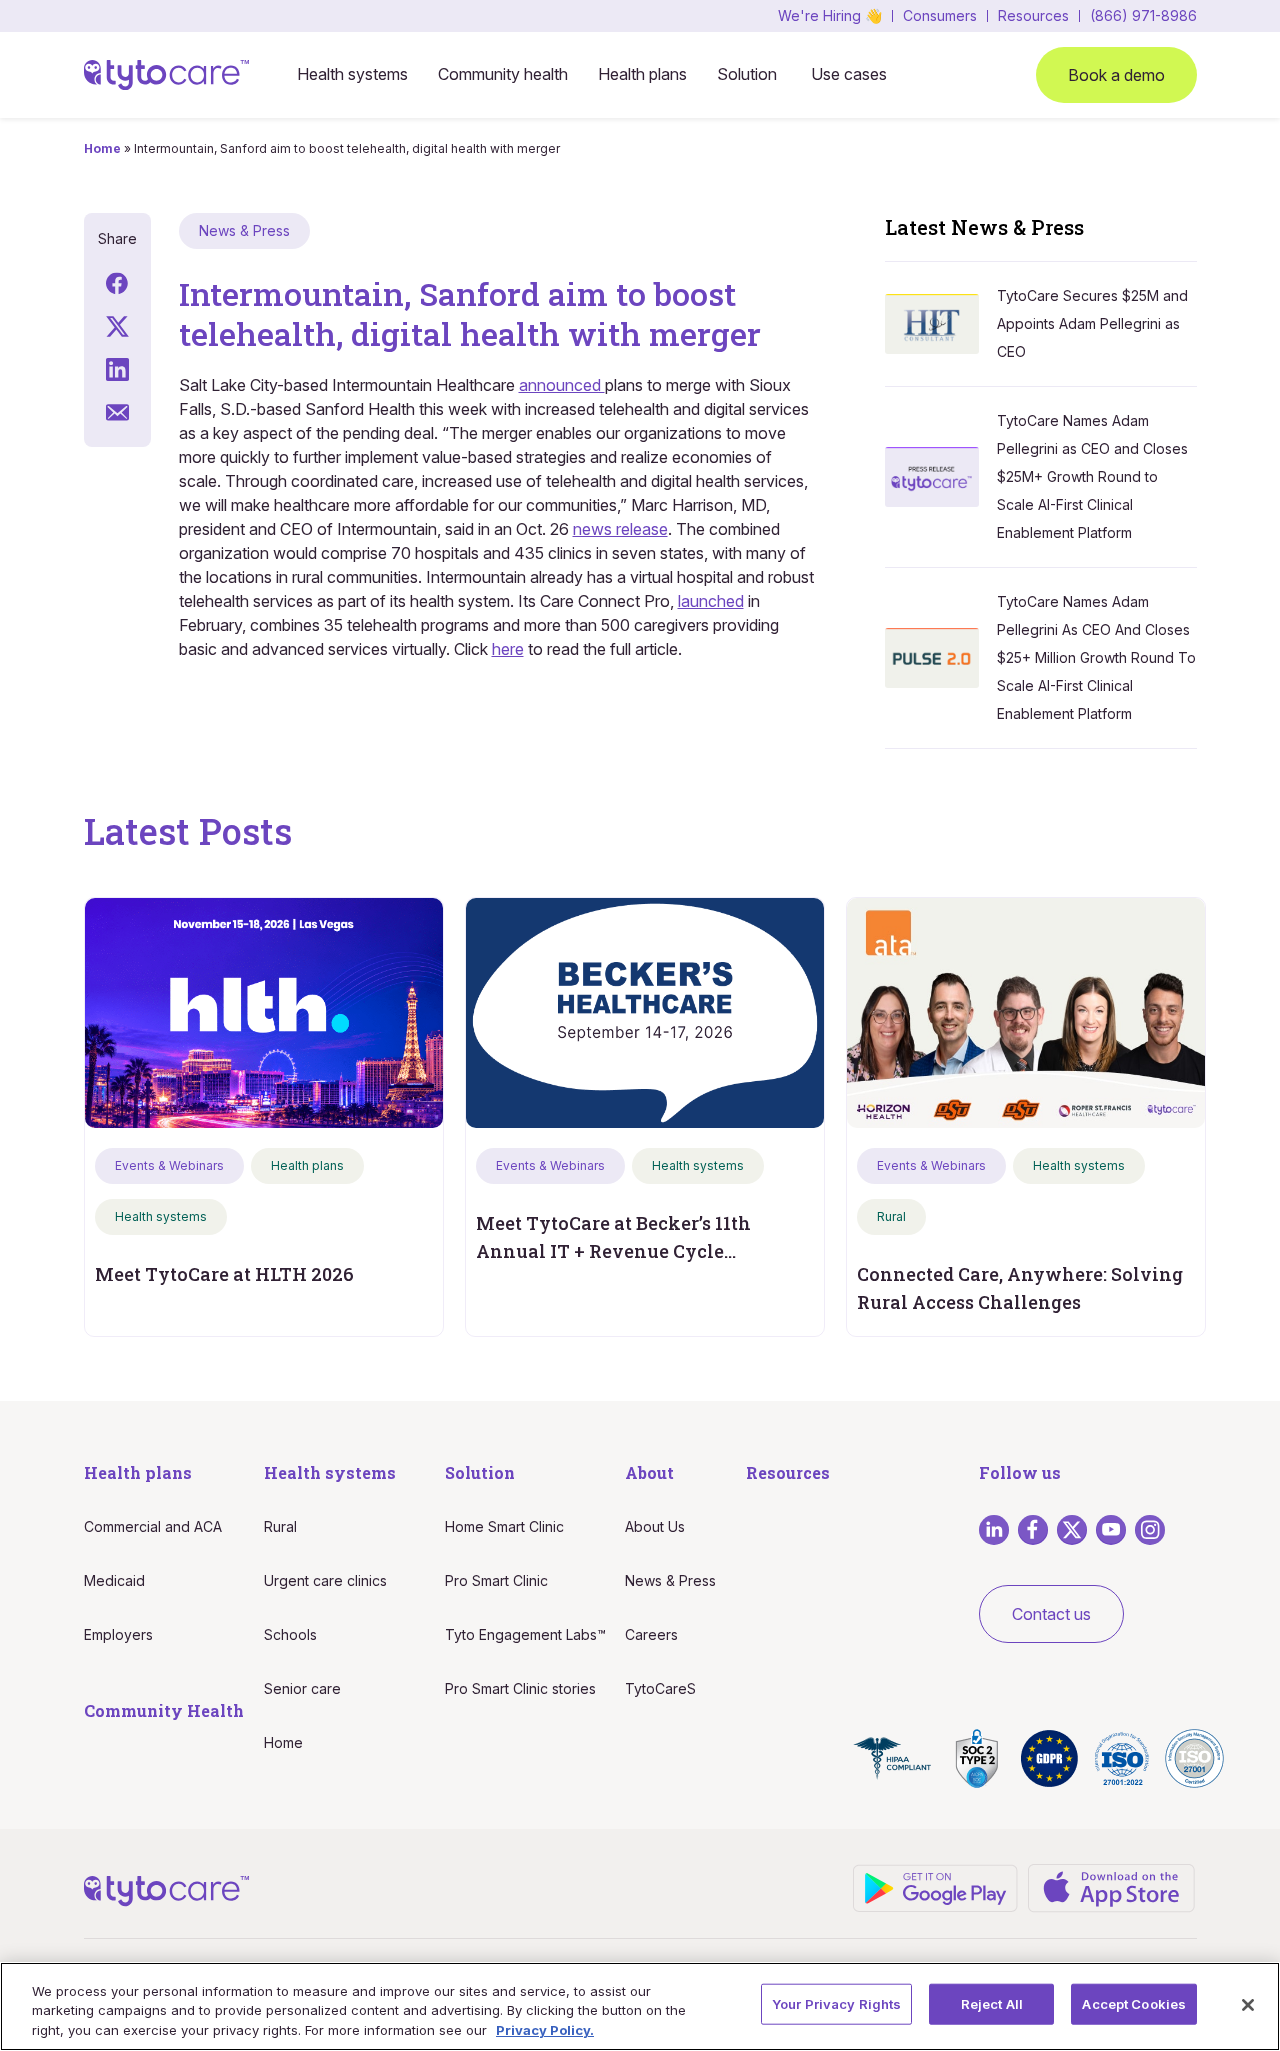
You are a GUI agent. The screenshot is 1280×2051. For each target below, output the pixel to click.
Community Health (164, 1710)
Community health (503, 74)
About (649, 1472)
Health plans (642, 74)
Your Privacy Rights (836, 2003)
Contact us (1051, 1614)
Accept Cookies (1134, 2003)
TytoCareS (660, 1688)
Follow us (1020, 1472)
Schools (290, 1634)
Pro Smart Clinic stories (520, 1688)
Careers (651, 1634)
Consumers (940, 16)
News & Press (670, 1580)
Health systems (352, 74)
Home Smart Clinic (504, 1526)
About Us (655, 1526)
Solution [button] (747, 74)
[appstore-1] (1111, 1886)
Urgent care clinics (325, 1580)
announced (562, 385)
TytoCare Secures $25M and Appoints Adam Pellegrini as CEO (1092, 323)
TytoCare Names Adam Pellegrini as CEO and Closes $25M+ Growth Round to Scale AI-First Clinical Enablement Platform (1092, 476)
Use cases (849, 74)
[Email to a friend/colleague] (117, 410)
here (508, 649)
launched (711, 601)
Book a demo (1116, 75)
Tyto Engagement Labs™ (525, 1634)
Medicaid (114, 1580)
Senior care (302, 1688)
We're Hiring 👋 (830, 16)
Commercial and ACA (153, 1526)
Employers (118, 1634)
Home (102, 148)
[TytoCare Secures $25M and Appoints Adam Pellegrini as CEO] (941, 321)
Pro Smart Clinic (496, 1580)
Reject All (992, 2003)
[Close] (1248, 2005)
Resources (1033, 16)
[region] (640, 2006)
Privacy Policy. (545, 2030)
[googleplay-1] (936, 1886)
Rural (280, 1526)
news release (620, 529)
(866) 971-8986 (1143, 16)
